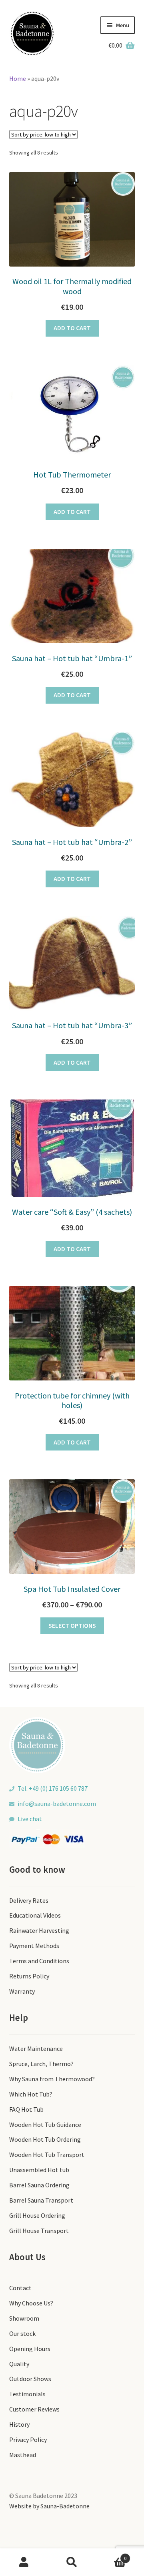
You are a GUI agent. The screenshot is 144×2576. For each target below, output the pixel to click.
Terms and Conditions (39, 1961)
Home (18, 78)
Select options (72, 1625)
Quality (19, 2364)
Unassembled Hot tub (39, 2170)
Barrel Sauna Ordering (39, 2185)
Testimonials (27, 2394)
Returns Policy (29, 1976)
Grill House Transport (39, 2231)
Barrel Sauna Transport (41, 2200)
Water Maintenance (36, 2048)
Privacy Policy (28, 2440)
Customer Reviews (34, 2409)
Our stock (22, 2333)
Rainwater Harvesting (39, 1930)
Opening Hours (30, 2349)
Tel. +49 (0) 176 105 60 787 (53, 1788)
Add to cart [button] (72, 328)
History (19, 2424)
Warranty (22, 1991)
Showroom (24, 2318)
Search (72, 2562)
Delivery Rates (29, 1900)
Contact (20, 2288)
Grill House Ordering (37, 2215)
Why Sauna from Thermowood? (52, 2079)
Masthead (23, 2455)
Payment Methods (34, 1946)
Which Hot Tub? (31, 2094)
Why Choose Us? (31, 2303)
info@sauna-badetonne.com (57, 1804)
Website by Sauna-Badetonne (49, 2506)
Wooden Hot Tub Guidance (45, 2125)
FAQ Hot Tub (26, 2109)
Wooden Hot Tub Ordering (45, 2139)
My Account (24, 2562)
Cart (111, 2555)
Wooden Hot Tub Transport (47, 2155)
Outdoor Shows (30, 2379)
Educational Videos (35, 1915)
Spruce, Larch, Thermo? (41, 2064)
